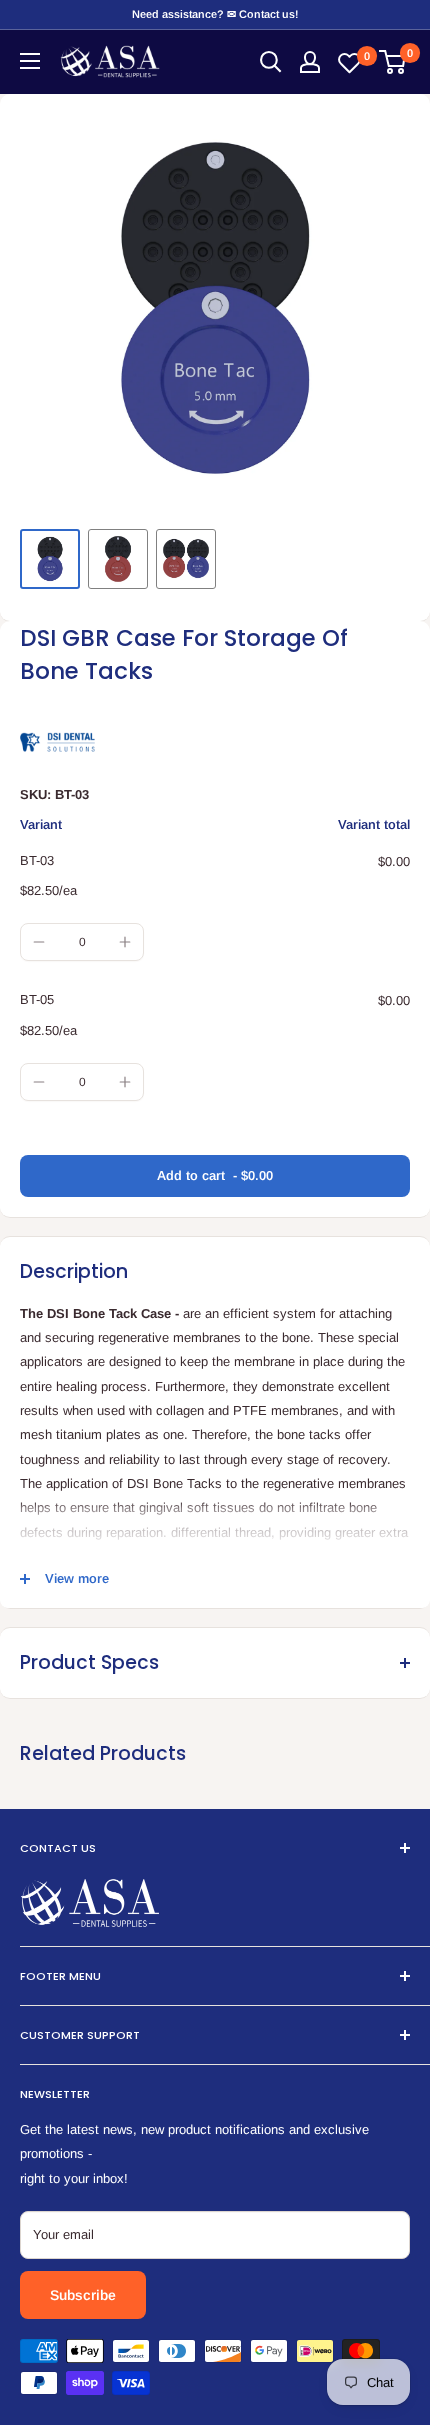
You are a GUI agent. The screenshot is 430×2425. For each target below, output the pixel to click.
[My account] (310, 62)
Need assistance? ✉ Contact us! (215, 14)
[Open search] (271, 62)
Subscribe (83, 2295)
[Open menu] (30, 61)
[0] (393, 62)
